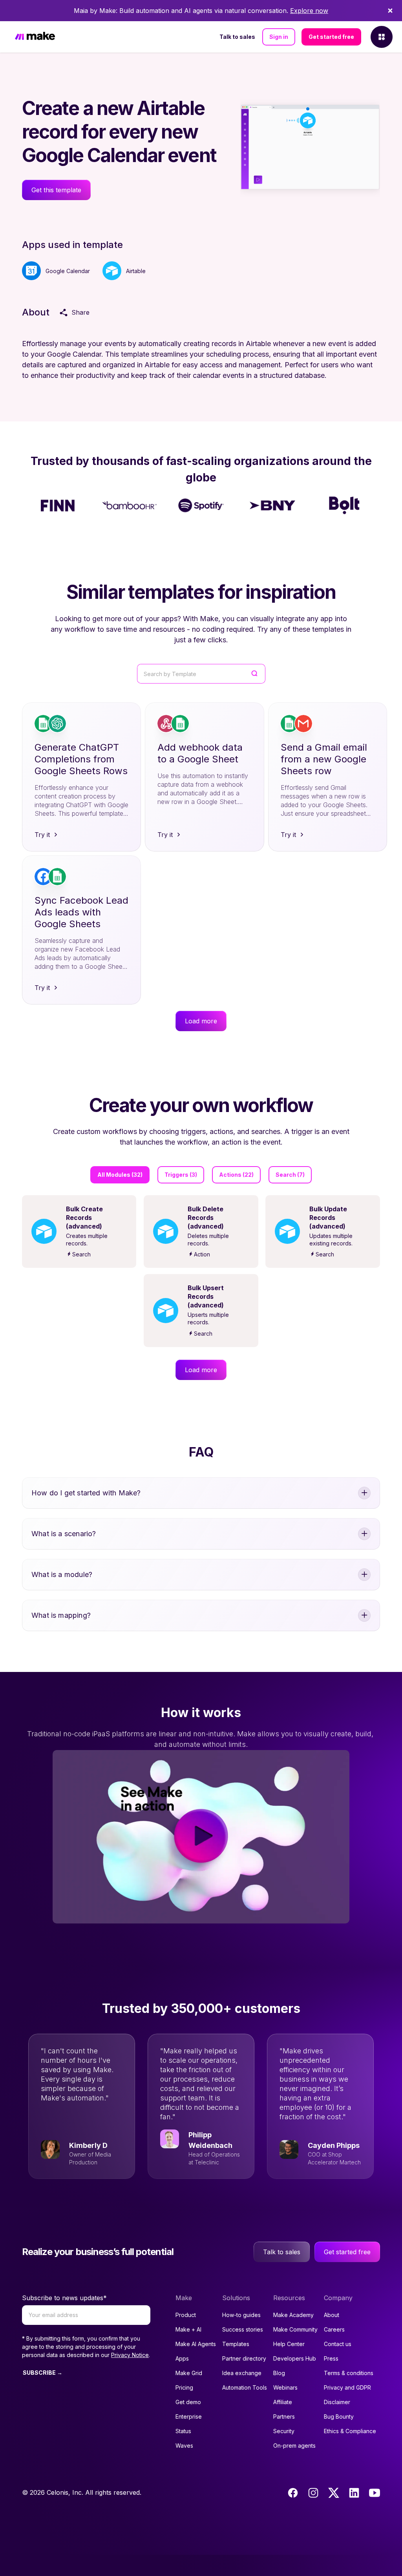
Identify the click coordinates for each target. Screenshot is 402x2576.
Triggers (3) (181, 1175)
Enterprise (189, 2416)
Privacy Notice (130, 2355)
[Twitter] (334, 2493)
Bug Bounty (339, 2416)
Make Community (295, 2329)
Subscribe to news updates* (64, 2298)
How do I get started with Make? (86, 1493)
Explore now (309, 11)
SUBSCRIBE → (43, 2373)
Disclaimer (337, 2402)
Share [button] (80, 312)
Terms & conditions (349, 2373)
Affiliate (283, 2402)
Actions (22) (236, 1175)
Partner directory (244, 2358)
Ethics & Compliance (350, 2431)
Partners (284, 2416)
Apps (182, 2358)
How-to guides (241, 2315)
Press (331, 2358)
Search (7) (290, 1175)
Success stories (243, 2329)
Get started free (331, 37)
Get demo (188, 2402)
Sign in (279, 37)
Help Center (289, 2344)
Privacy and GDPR (347, 2387)
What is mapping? (61, 1615)
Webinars (285, 2387)
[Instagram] (313, 2493)
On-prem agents (294, 2446)
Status (183, 2431)
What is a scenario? (64, 1534)
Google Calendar (68, 271)
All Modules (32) (120, 1175)
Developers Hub (295, 2358)
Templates (236, 2344)
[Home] (35, 37)
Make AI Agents (196, 2344)
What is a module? (62, 1574)
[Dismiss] (390, 11)
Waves (184, 2446)
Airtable (136, 271)
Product (186, 2315)
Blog (279, 2373)
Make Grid (189, 2373)
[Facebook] (293, 2493)
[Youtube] (375, 2493)
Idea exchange (242, 2373)
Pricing (184, 2387)
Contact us (338, 2344)
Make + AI (188, 2329)
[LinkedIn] (354, 2493)
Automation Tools (245, 2387)
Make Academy (293, 2315)
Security (284, 2431)
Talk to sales (237, 37)
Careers (334, 2329)
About (332, 2315)
